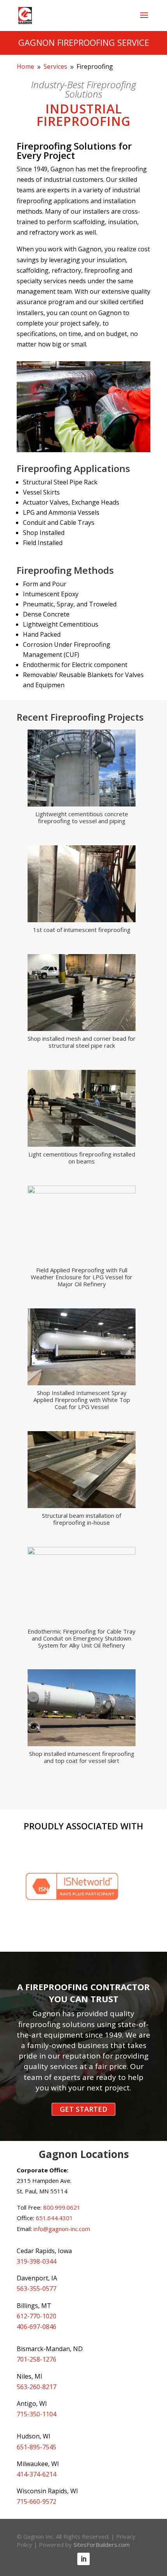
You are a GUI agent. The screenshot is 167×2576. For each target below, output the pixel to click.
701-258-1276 (37, 2359)
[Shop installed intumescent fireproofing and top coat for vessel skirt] (82, 1744)
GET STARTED (83, 2109)
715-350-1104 (37, 2414)
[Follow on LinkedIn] (83, 2559)
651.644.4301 (54, 2218)
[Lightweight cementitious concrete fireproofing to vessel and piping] (82, 804)
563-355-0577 (37, 2289)
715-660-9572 (37, 2501)
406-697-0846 (37, 2327)
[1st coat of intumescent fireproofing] (82, 920)
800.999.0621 (62, 2207)
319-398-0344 (37, 2261)
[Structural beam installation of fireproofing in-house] (82, 1506)
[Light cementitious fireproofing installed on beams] (82, 1144)
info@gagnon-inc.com (62, 2229)
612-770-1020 (37, 2316)
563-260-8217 (37, 2387)
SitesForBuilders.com (102, 2545)
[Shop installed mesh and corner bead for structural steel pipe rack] (82, 1029)
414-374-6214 (37, 2474)
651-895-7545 (37, 2447)
